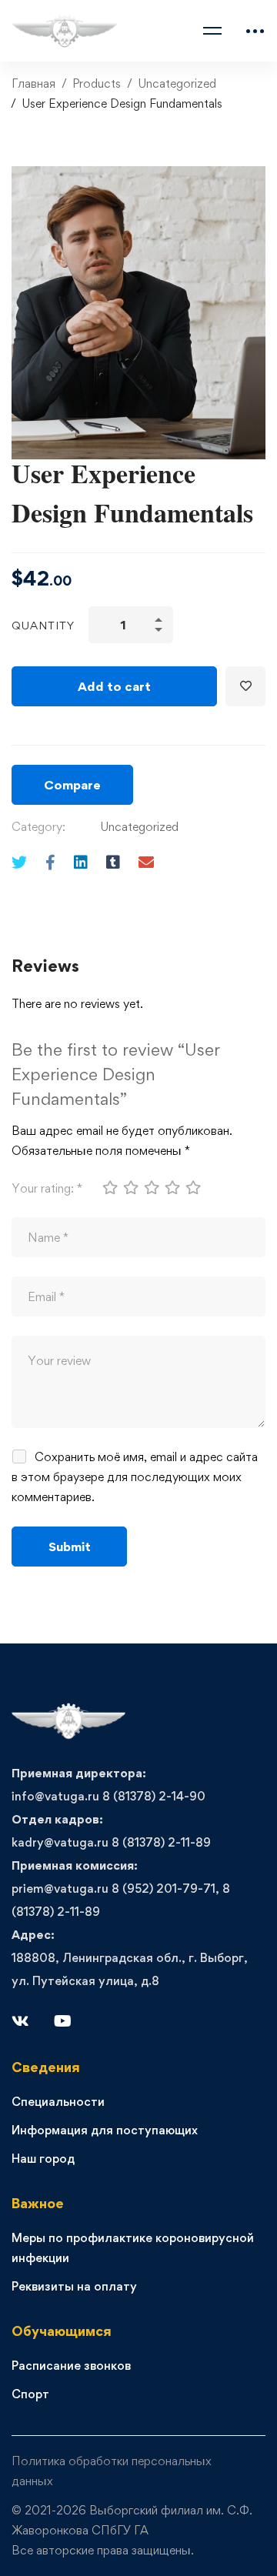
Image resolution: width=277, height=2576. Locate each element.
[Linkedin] (81, 862)
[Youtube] (63, 2021)
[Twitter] (19, 862)
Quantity (43, 625)
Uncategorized (177, 83)
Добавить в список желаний (245, 686)
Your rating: (47, 1188)
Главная (33, 83)
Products (97, 83)
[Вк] (20, 2021)
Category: (38, 827)
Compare (72, 785)
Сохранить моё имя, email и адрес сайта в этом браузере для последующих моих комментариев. (135, 1477)
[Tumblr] (113, 862)
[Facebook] (50, 862)
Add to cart (114, 686)
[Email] (146, 862)
